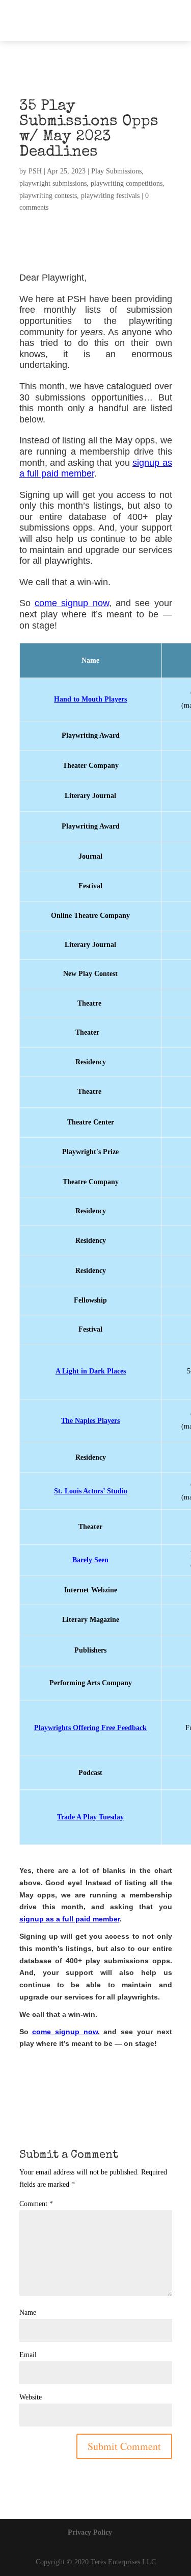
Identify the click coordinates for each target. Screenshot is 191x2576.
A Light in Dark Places (91, 1371)
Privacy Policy (90, 2532)
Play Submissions (116, 171)
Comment (36, 2204)
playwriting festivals (110, 196)
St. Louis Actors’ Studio (91, 1491)
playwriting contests (48, 196)
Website (31, 2397)
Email (28, 2355)
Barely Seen (90, 1560)
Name (28, 2312)
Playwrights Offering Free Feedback (90, 1728)
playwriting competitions (127, 183)
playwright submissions (53, 183)
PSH (35, 171)
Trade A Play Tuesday (90, 1817)
